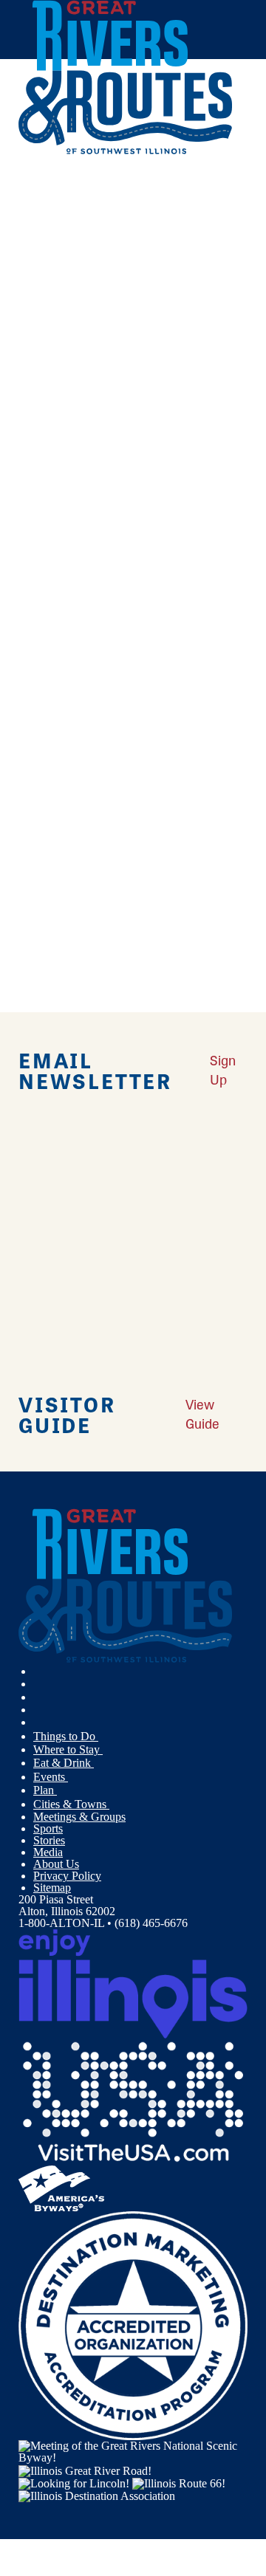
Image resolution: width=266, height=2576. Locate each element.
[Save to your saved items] (39, 453)
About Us (56, 1864)
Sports (48, 1828)
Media (48, 1852)
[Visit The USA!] (133, 2101)
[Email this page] (40, 237)
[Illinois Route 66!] (179, 2483)
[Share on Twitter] (40, 217)
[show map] (24, 453)
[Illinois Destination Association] (97, 2495)
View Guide (202, 1414)
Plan (45, 1790)
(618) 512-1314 (116, 570)
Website (43, 599)
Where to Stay (68, 1749)
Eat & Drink (64, 1763)
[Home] (126, 151)
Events (51, 1777)
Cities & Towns (71, 1804)
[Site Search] (218, 187)
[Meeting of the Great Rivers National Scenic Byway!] (133, 2451)
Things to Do (66, 1736)
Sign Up (223, 1069)
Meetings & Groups (79, 1817)
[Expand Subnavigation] (104, 1737)
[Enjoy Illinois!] (133, 1983)
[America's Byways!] (61, 2187)
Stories (49, 1840)
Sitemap (52, 1888)
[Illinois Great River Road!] (85, 2469)
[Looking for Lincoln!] (74, 2483)
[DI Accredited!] (133, 2325)
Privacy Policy (67, 1876)
